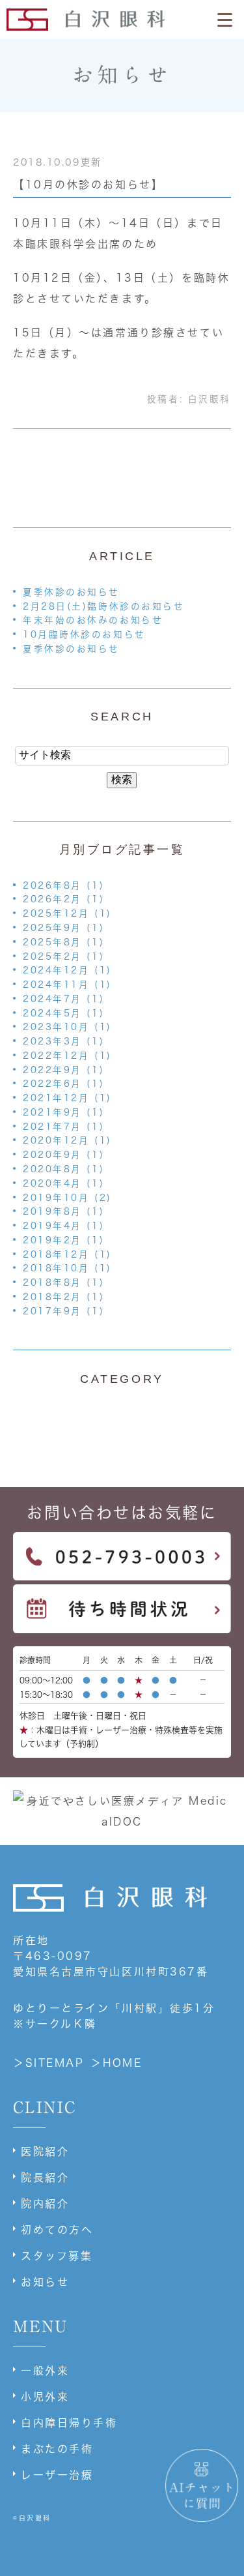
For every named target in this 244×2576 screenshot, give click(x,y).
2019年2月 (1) (63, 1240)
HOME (122, 2063)
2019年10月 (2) (67, 1198)
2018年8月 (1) (63, 1282)
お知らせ (45, 2282)
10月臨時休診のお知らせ (84, 634)
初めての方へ (57, 2230)
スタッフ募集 (57, 2256)
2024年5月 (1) (63, 1013)
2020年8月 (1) (63, 1169)
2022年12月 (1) (67, 1056)
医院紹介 (45, 2152)
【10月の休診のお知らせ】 (88, 185)
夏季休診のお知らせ (71, 592)
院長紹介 (45, 2178)
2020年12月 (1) (67, 1140)
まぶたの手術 (57, 2449)
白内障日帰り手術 (69, 2423)
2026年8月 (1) (63, 885)
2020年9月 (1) (63, 1155)
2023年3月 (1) (63, 1041)
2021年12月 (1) (67, 1098)
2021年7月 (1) (63, 1127)
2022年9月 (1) (63, 1070)
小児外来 (45, 2397)
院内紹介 (45, 2204)
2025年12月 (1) (67, 913)
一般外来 (45, 2371)
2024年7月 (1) (63, 999)
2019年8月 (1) (63, 1211)
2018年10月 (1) (67, 1268)
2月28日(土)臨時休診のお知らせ (104, 606)
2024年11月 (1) (67, 985)
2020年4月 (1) (63, 1183)
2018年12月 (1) (67, 1254)
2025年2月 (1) (63, 956)
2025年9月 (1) (63, 928)
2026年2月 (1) (63, 899)
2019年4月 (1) (63, 1226)
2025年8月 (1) (63, 942)
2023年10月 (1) (67, 1027)
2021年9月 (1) (63, 1112)
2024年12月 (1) (67, 970)
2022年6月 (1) (63, 1084)
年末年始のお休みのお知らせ (93, 620)
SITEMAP (55, 2063)
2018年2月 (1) (63, 1297)
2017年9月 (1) (63, 1311)
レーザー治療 (57, 2475)
